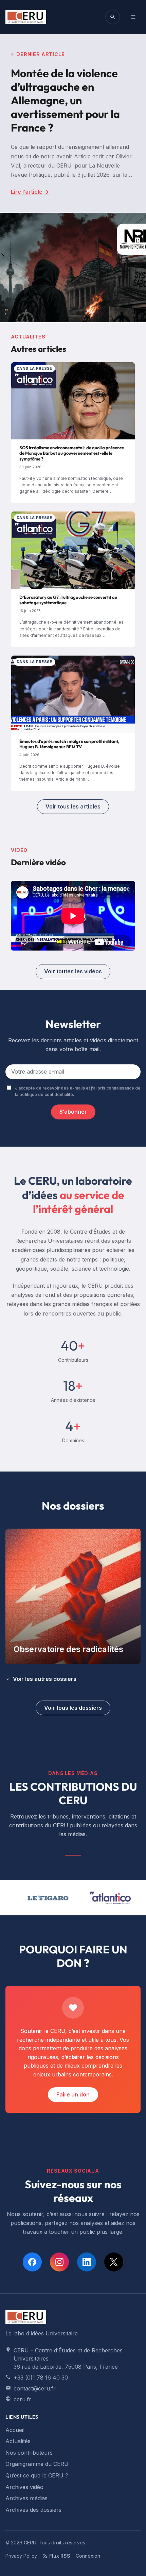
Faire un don (73, 2094)
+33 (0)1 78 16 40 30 (41, 2378)
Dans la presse (34, 368)
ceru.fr (22, 2399)
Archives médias (26, 2498)
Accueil (15, 2430)
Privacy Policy (21, 2556)
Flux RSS (60, 2556)
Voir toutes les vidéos (73, 971)
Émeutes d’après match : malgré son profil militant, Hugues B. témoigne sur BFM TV (69, 744)
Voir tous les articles (73, 806)
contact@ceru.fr (35, 2388)
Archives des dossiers (33, 2510)
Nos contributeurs (29, 2453)
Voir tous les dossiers (73, 1708)
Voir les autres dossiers (45, 1679)
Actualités (18, 2441)
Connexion (88, 2556)
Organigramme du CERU (37, 2464)
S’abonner (73, 1112)
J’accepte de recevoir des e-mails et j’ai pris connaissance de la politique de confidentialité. (78, 1091)
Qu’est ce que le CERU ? (37, 2475)
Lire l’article (30, 192)
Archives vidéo (24, 2487)
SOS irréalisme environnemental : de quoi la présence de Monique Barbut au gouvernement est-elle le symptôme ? (72, 453)
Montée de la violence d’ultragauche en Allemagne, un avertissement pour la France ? (65, 100)
